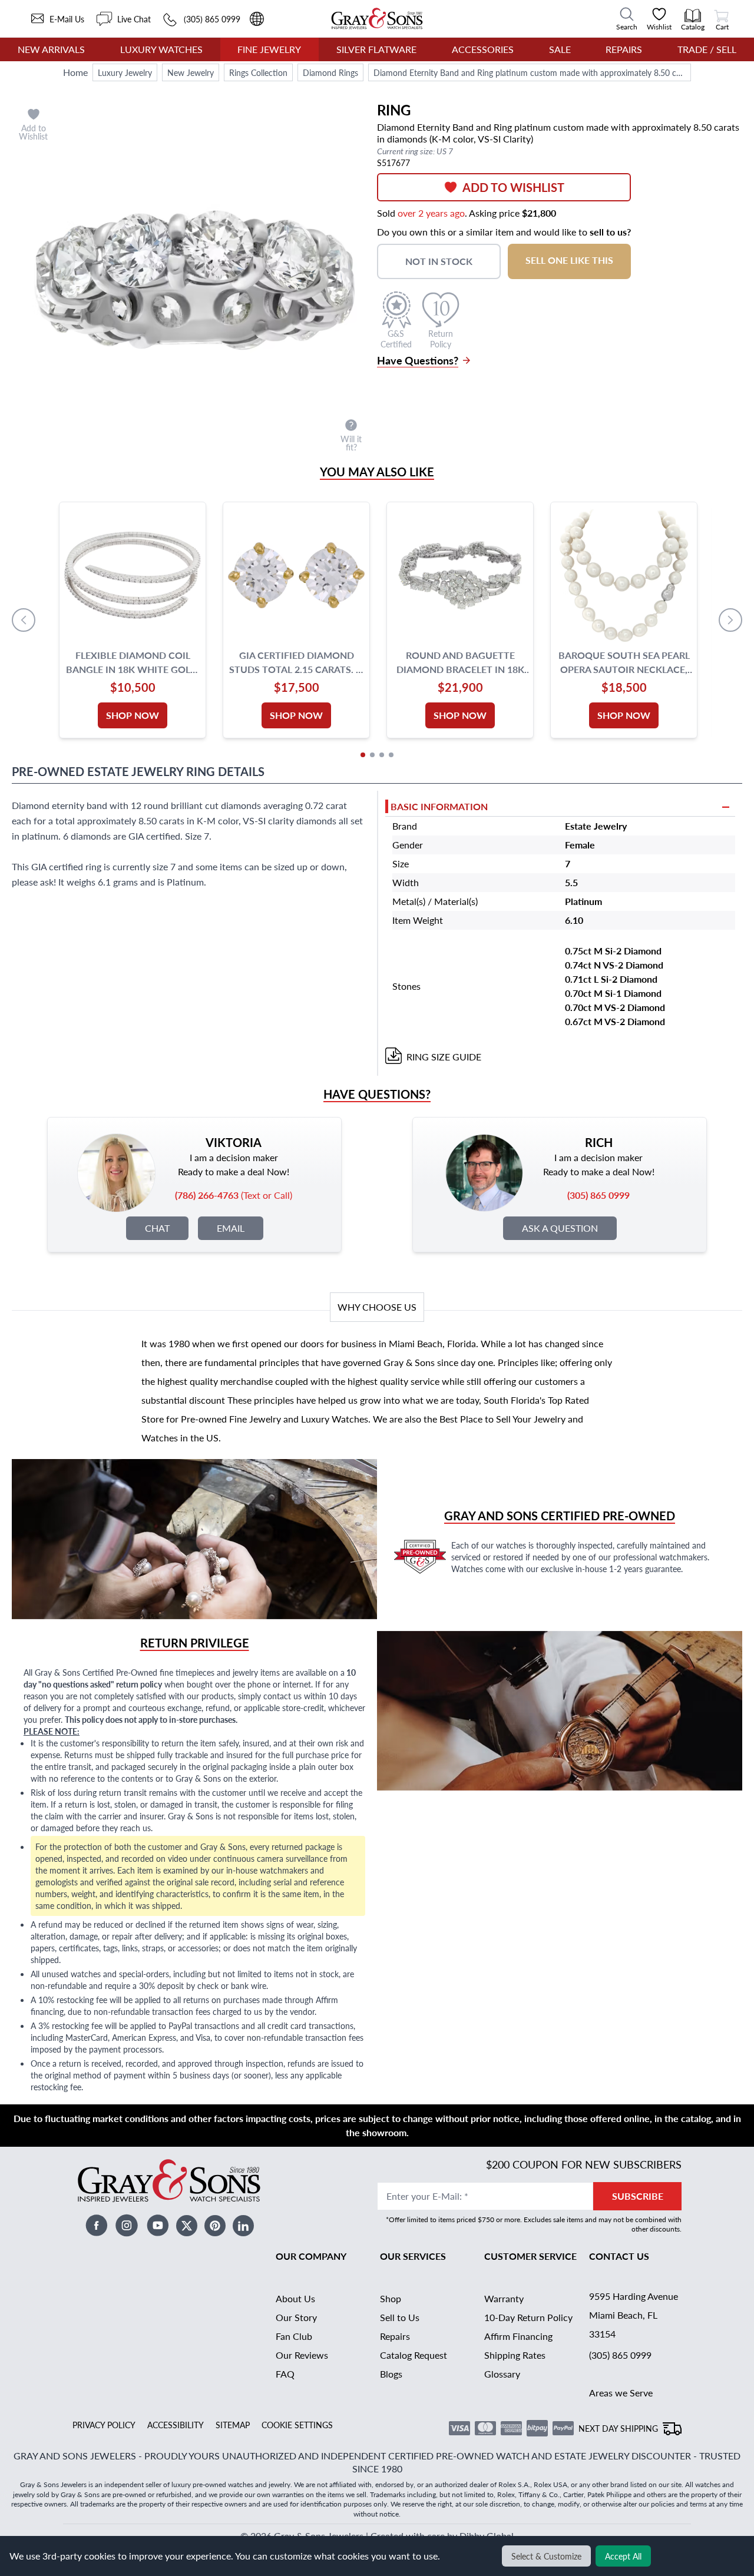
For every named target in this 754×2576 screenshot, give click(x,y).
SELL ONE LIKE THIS (569, 260)
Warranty (504, 2298)
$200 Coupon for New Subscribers (584, 2164)
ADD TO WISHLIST (513, 187)
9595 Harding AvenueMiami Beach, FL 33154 (634, 2315)
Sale (560, 49)
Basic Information (439, 806)
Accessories (483, 49)
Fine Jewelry (269, 49)
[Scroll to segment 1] (363, 755)
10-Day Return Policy (528, 2317)
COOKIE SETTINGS (297, 2425)
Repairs (624, 49)
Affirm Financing (518, 2336)
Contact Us (619, 2256)
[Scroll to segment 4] (391, 755)
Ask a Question (560, 1228)
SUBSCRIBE (638, 2196)
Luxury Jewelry (125, 72)
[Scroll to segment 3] (382, 755)
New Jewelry (191, 72)
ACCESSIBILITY (176, 2425)
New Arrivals (51, 49)
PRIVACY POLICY (104, 2425)
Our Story (296, 2317)
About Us (295, 2298)
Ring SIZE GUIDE (444, 1057)
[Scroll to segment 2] (372, 755)
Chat (157, 1228)
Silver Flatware (376, 49)
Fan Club (294, 2336)
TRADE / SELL (707, 49)
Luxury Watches (161, 49)
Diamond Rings (330, 72)
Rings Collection (258, 72)
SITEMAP (233, 2425)
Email (231, 1228)
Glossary (502, 2374)
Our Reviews (302, 2355)
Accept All (623, 2556)
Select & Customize (546, 2556)
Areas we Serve (621, 2393)
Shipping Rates (515, 2355)
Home (75, 72)
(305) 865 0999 (620, 2355)
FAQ (285, 2374)
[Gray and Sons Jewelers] (377, 19)
